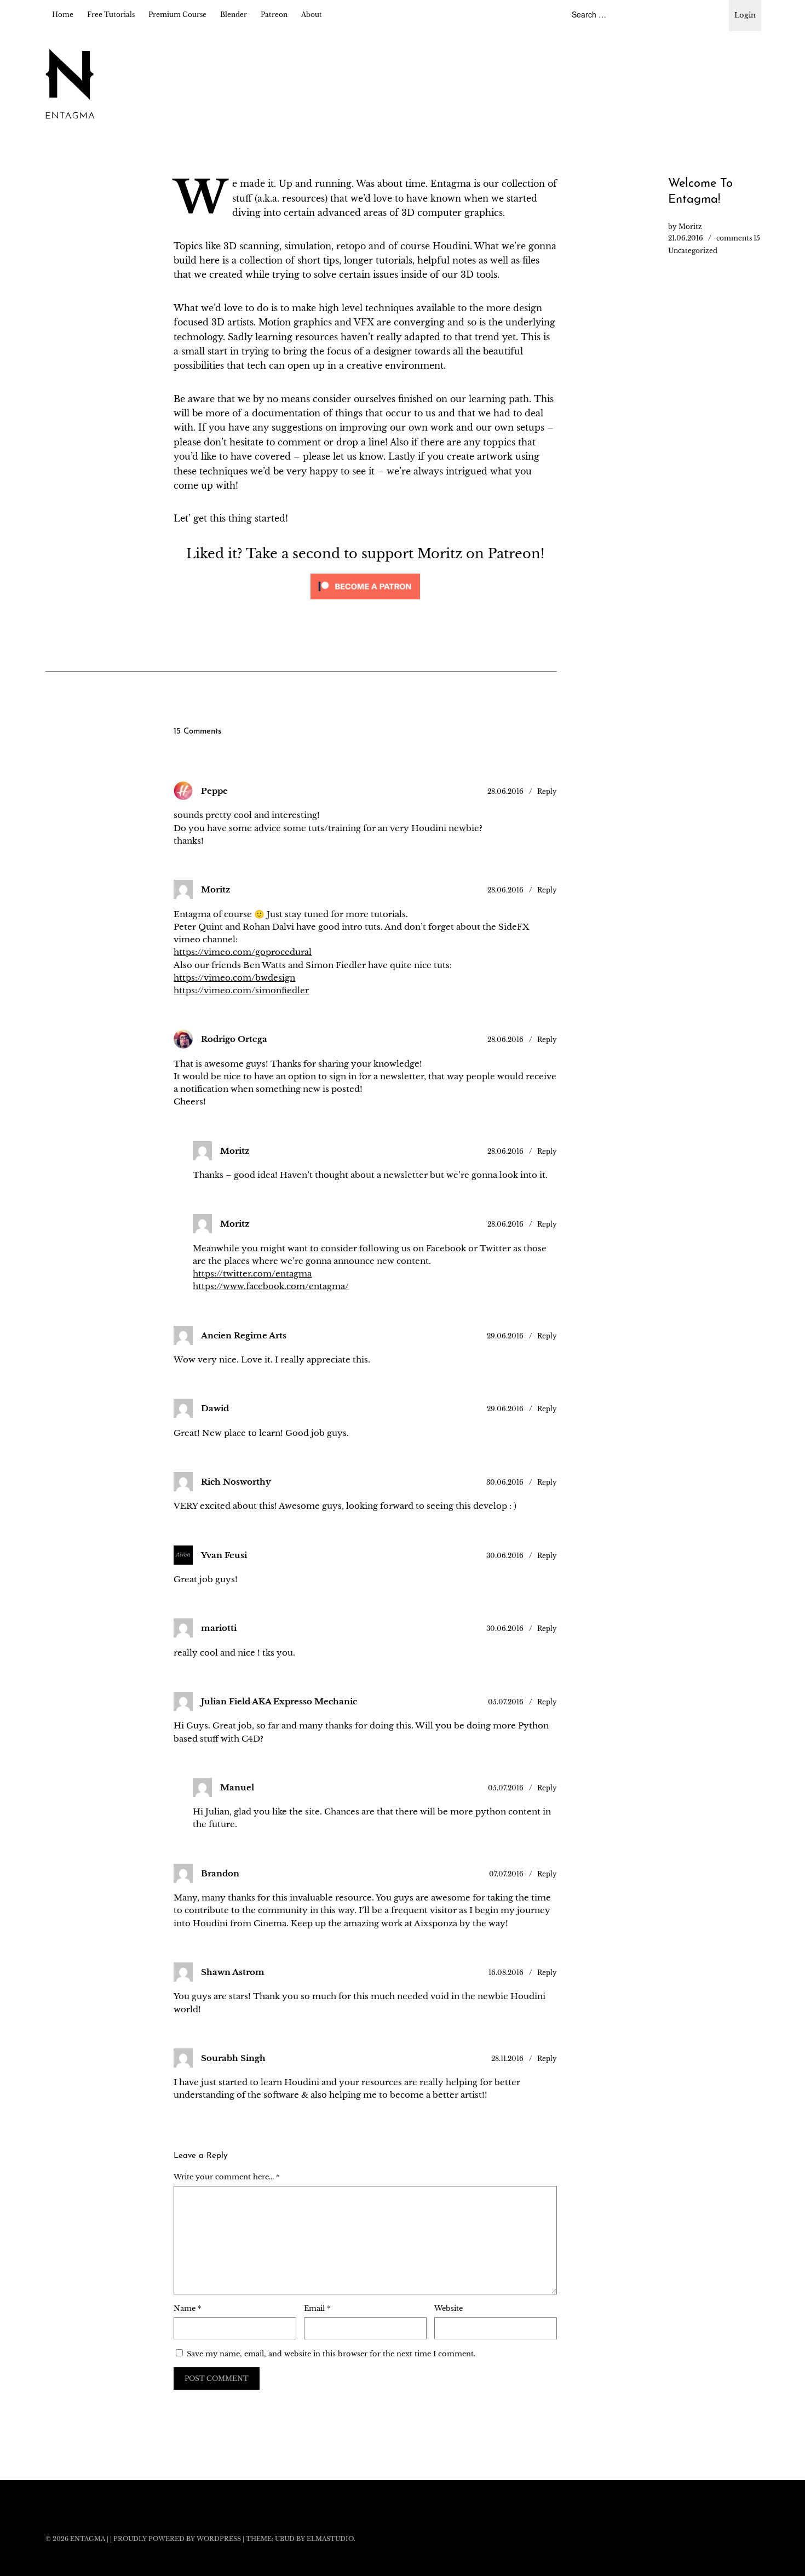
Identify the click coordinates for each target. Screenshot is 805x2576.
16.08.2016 (506, 1973)
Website (449, 2308)
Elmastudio (330, 2539)
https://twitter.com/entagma (252, 1273)
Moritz (690, 227)
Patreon (274, 15)
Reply (547, 791)
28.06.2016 (505, 791)
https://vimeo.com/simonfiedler (241, 990)
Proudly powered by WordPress (177, 2539)
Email (317, 2308)
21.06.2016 (686, 238)
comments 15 (738, 238)
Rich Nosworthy (236, 1482)
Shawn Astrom (233, 1972)
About (312, 15)
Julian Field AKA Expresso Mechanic (279, 1701)
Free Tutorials (111, 15)
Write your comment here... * (227, 2177)
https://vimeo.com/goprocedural (243, 952)
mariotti (219, 1628)
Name (188, 2308)
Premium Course (177, 15)
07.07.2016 (506, 1874)
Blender (234, 15)
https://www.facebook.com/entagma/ (271, 1286)
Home (63, 15)
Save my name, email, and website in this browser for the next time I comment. (331, 2354)
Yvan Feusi (224, 1555)
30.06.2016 (505, 1482)
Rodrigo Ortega (234, 1039)
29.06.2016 (505, 1336)
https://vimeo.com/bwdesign (234, 978)
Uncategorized (693, 251)
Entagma (88, 2539)
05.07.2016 (506, 1702)
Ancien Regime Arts (244, 1335)
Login (745, 15)
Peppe (214, 791)
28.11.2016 (507, 2059)
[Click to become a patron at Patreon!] (365, 602)
